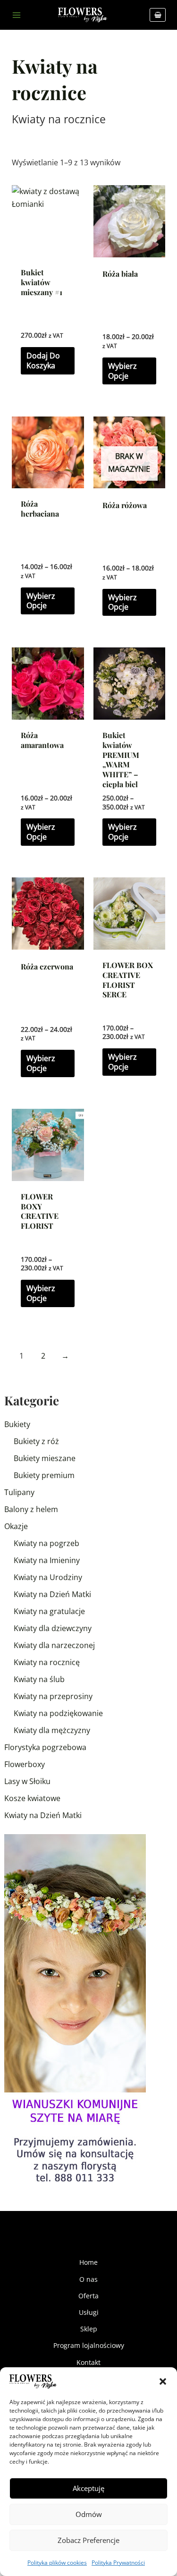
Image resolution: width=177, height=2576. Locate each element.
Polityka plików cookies (57, 2563)
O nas (88, 2279)
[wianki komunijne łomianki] (75, 2011)
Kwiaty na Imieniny (47, 1560)
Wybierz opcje (122, 371)
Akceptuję (88, 2488)
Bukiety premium (44, 1475)
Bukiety (17, 1424)
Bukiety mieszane (45, 1458)
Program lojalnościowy (89, 2345)
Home (88, 2262)
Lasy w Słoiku (27, 1781)
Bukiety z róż (36, 1441)
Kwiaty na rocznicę (47, 1662)
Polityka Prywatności (118, 2563)
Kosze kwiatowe (32, 1798)
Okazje (16, 1526)
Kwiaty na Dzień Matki (52, 1594)
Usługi (89, 2312)
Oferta (88, 2296)
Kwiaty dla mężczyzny (52, 1730)
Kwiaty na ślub (39, 1679)
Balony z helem (31, 1509)
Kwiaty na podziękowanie (58, 1713)
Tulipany (19, 1492)
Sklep (89, 2329)
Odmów (89, 2514)
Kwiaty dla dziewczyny (53, 1628)
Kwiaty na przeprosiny (53, 1696)
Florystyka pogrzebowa (45, 1747)
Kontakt (88, 2362)
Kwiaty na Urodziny (48, 1577)
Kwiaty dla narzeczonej (54, 1645)
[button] (163, 2381)
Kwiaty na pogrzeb (46, 1543)
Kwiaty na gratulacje (49, 1611)
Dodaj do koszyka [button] (43, 361)
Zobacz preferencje (88, 2540)
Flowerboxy (25, 1764)
